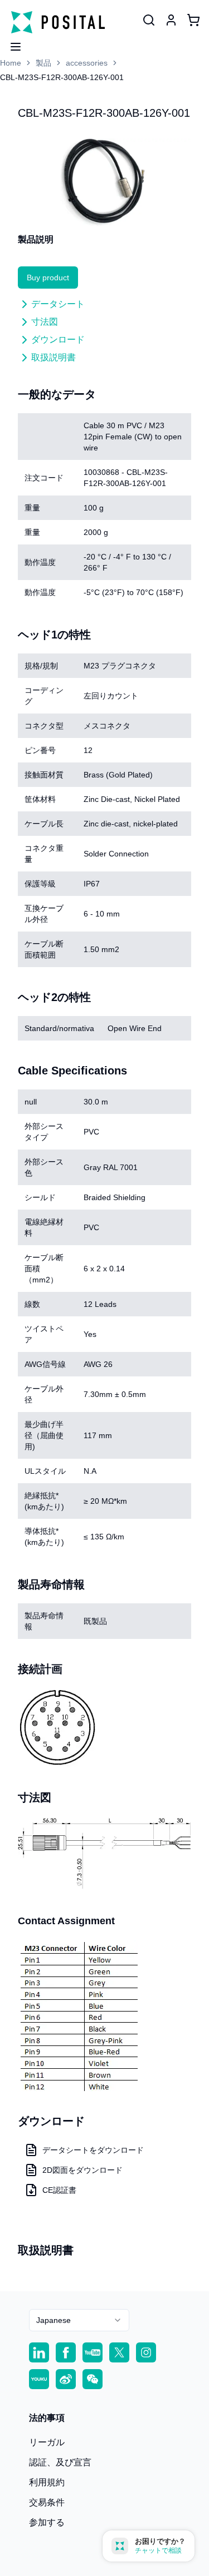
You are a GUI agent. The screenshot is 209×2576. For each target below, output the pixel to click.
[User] (149, 20)
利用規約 (47, 2482)
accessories (87, 63)
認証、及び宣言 (60, 2462)
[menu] (11, 43)
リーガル (47, 2442)
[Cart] (193, 20)
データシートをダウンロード (93, 2150)
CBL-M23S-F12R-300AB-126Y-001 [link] (62, 77)
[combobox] (79, 2320)
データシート (58, 304)
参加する (47, 2522)
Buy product (48, 278)
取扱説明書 (54, 357)
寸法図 (45, 322)
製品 (43, 63)
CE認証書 (59, 2190)
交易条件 (47, 2502)
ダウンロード (58, 340)
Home (11, 63)
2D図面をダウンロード (82, 2170)
